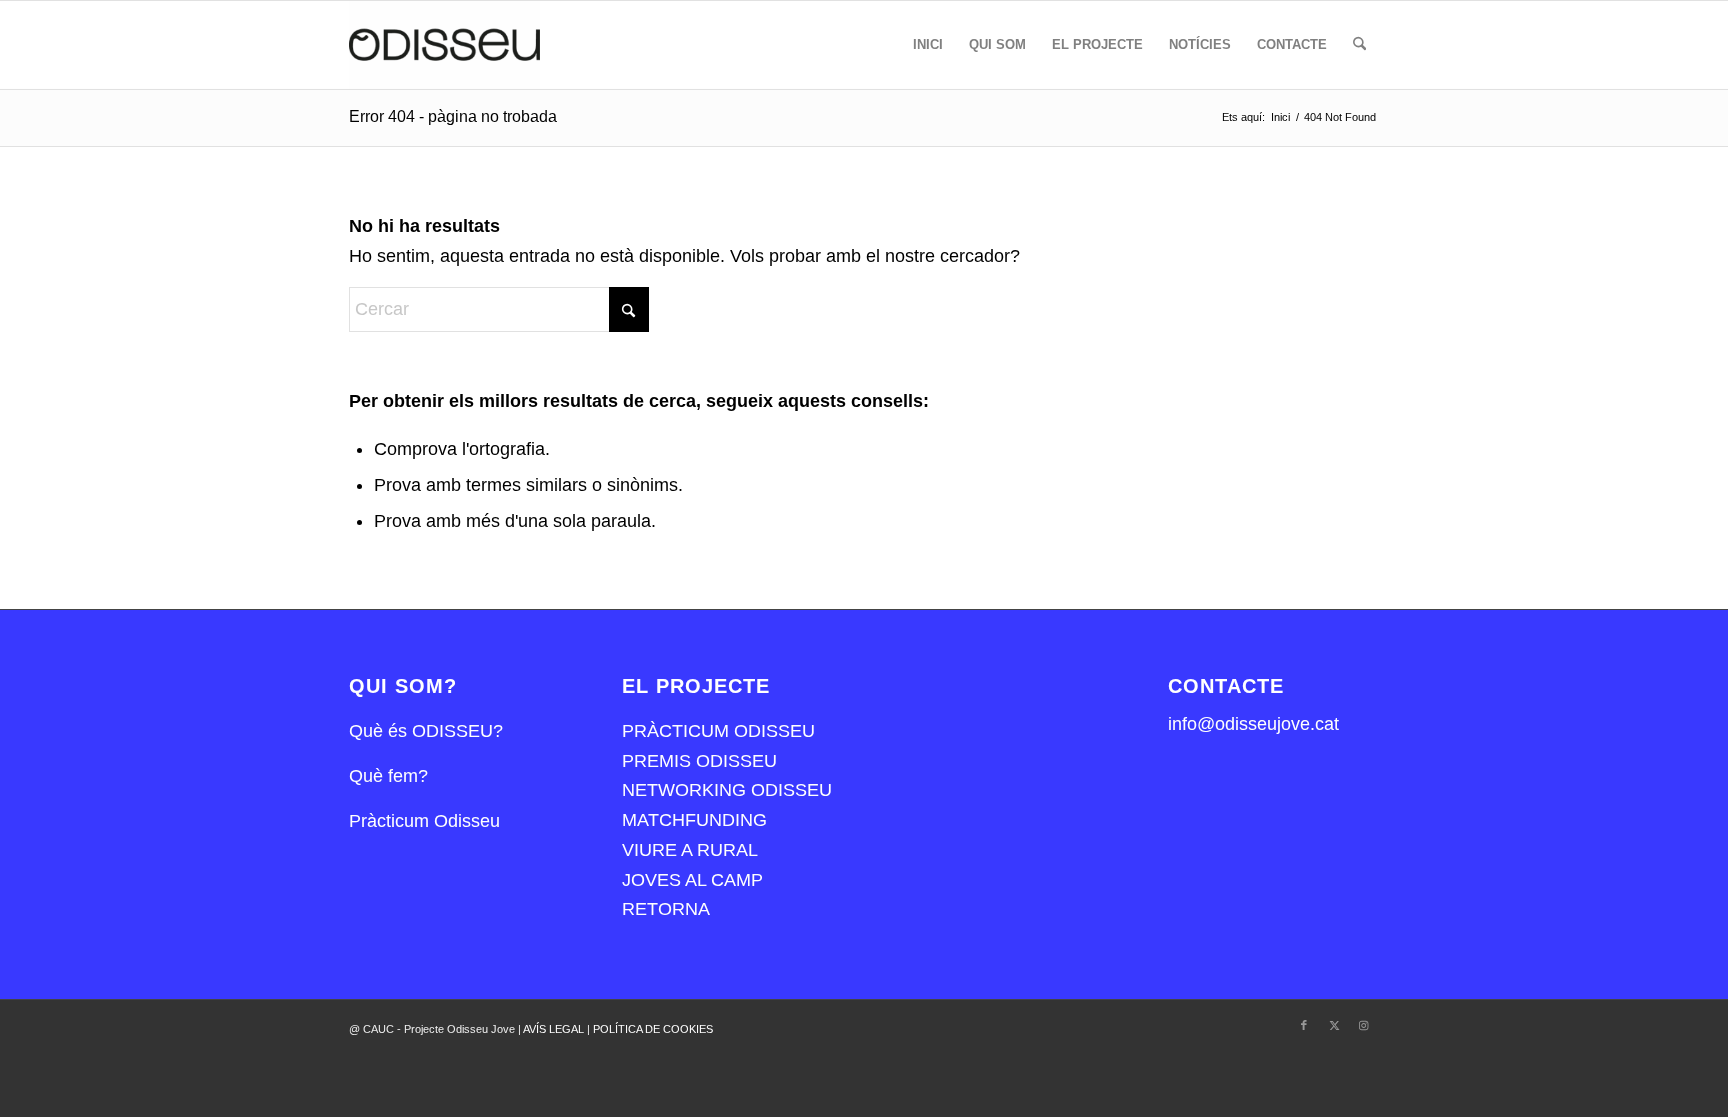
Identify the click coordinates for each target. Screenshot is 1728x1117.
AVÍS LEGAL (555, 1029)
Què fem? (388, 776)
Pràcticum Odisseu (424, 821)
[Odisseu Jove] (444, 45)
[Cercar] (1359, 45)
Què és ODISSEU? (426, 731)
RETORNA (666, 909)
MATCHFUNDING (694, 820)
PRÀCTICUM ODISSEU (718, 731)
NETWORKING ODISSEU (727, 790)
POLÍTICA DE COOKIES (653, 1029)
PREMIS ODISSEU (699, 761)
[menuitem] (928, 45)
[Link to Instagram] (1364, 1025)
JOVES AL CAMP (692, 880)
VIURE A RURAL (690, 850)
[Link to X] (1334, 1025)
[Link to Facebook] (1304, 1025)
